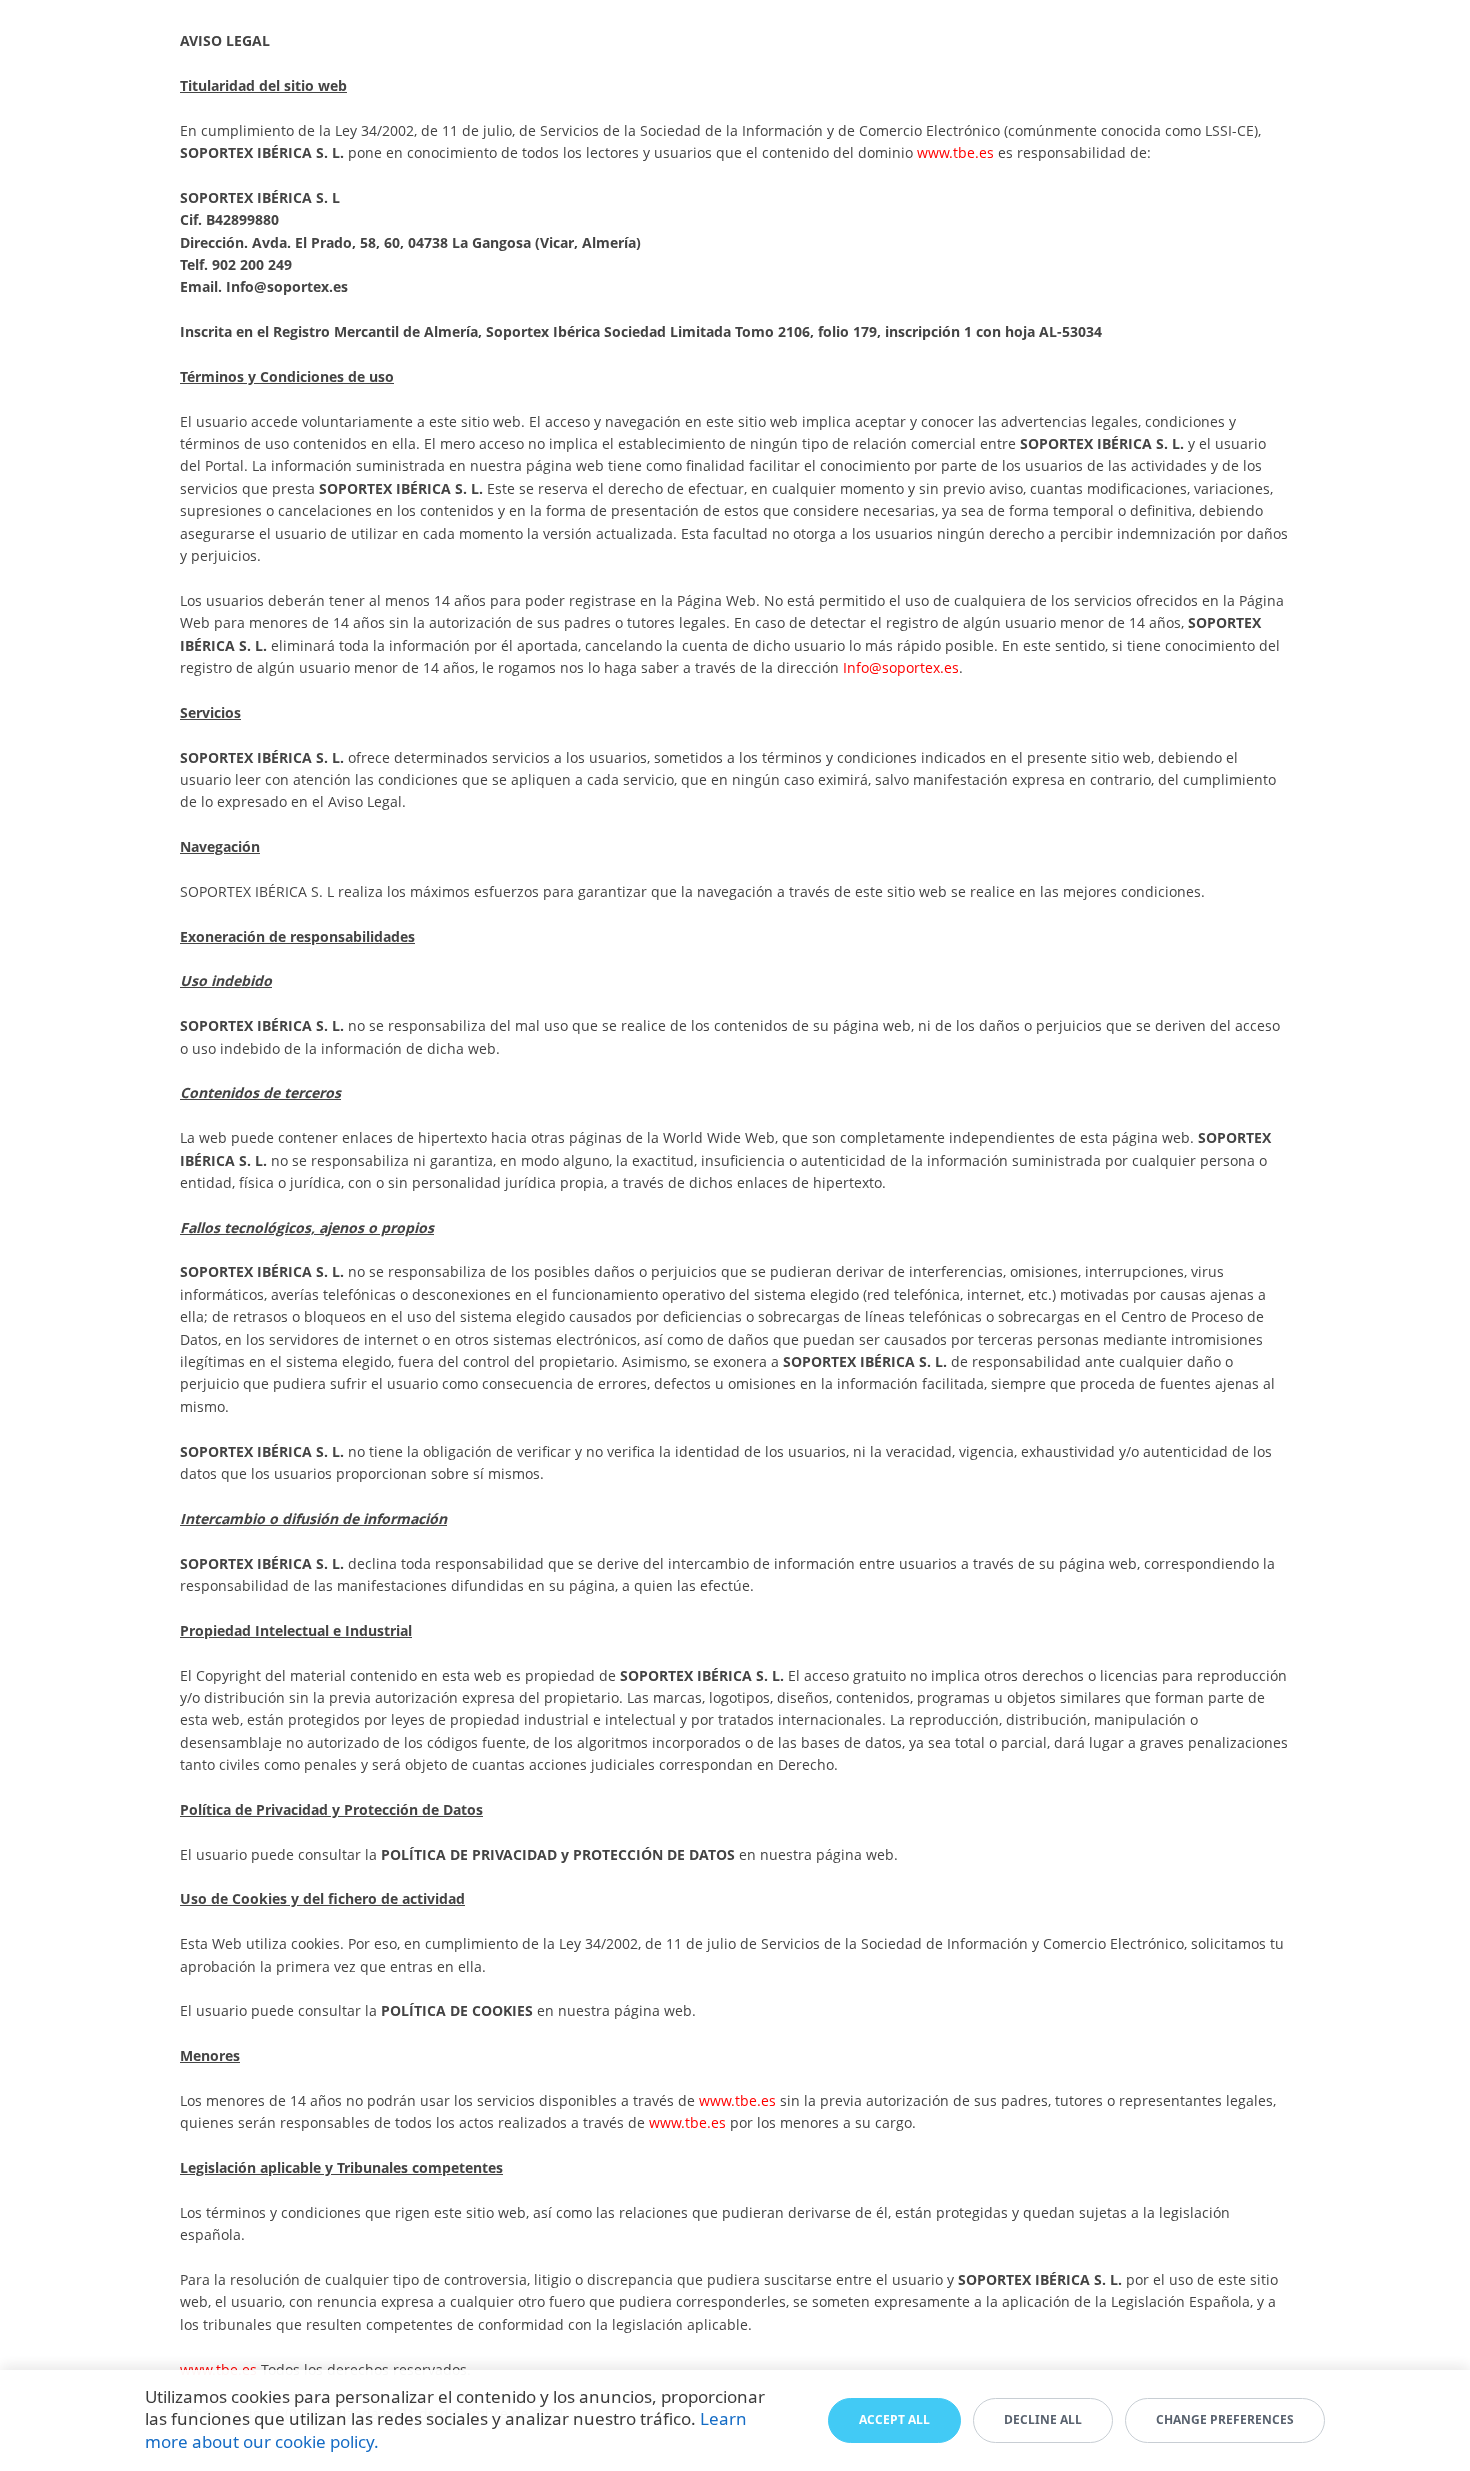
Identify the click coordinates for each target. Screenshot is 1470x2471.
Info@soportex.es (287, 286)
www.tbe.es (955, 152)
